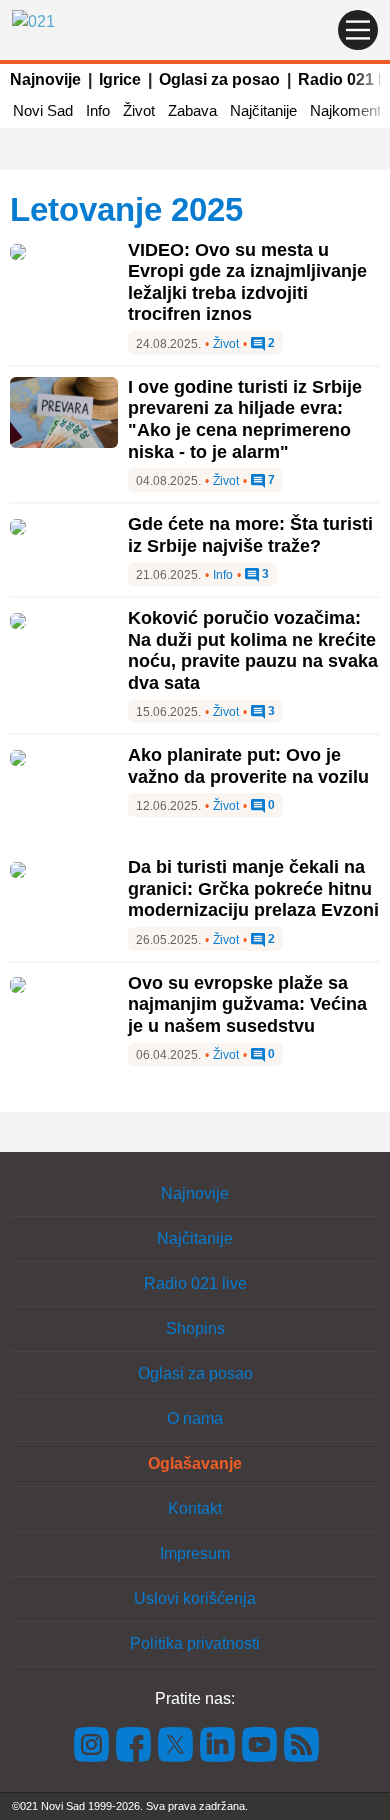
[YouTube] (260, 1743)
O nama (195, 1418)
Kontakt (195, 1508)
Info (98, 110)
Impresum (195, 1553)
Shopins (195, 1328)
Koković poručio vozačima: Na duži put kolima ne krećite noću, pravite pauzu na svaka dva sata (253, 650)
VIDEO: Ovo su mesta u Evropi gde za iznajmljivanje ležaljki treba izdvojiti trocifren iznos (247, 282)
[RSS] (300, 1743)
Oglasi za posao (219, 79)
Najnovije (45, 79)
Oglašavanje (195, 1463)
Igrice (120, 79)
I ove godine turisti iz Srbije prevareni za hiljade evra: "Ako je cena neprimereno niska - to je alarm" (245, 419)
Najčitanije (263, 110)
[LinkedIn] (218, 1743)
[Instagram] (92, 1743)
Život (139, 110)
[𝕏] (176, 1743)
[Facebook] (134, 1743)
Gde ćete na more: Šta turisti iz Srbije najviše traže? (250, 535)
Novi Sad (43, 110)
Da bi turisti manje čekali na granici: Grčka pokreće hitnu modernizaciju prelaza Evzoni (253, 888)
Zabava (192, 110)
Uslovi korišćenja (195, 1598)
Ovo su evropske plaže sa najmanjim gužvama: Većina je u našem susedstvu (247, 1004)
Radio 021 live (195, 1283)
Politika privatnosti (195, 1643)
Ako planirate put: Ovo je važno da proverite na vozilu (248, 766)
